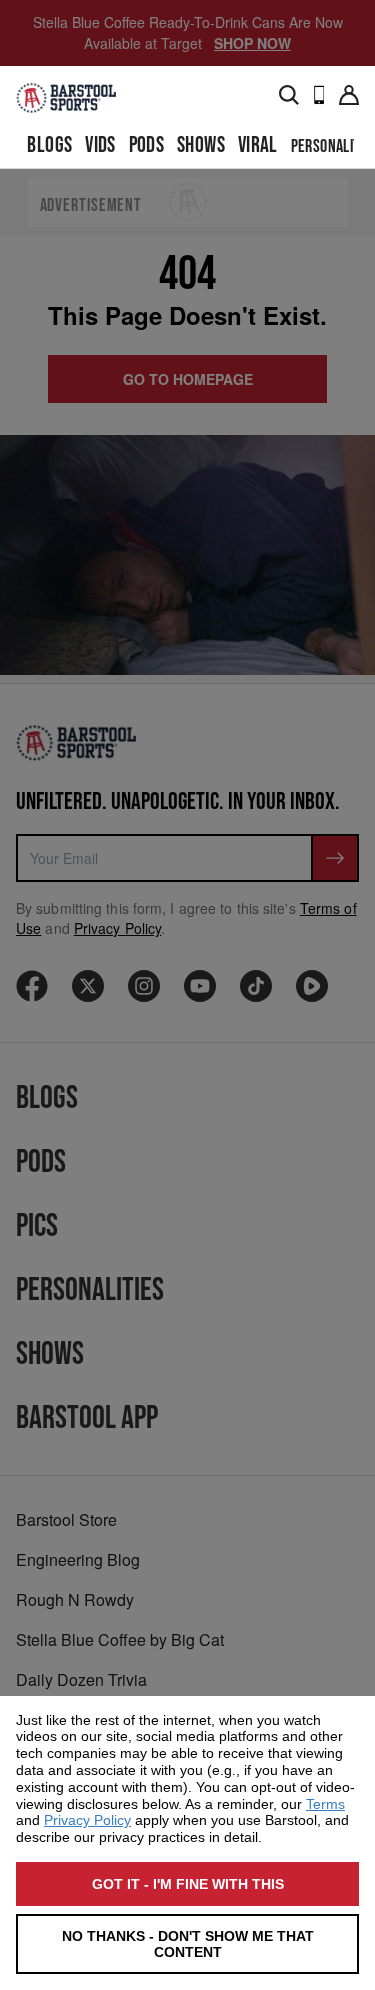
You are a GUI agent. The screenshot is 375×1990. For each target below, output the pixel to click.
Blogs (49, 145)
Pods (147, 145)
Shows (201, 145)
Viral (258, 145)
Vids (100, 145)
